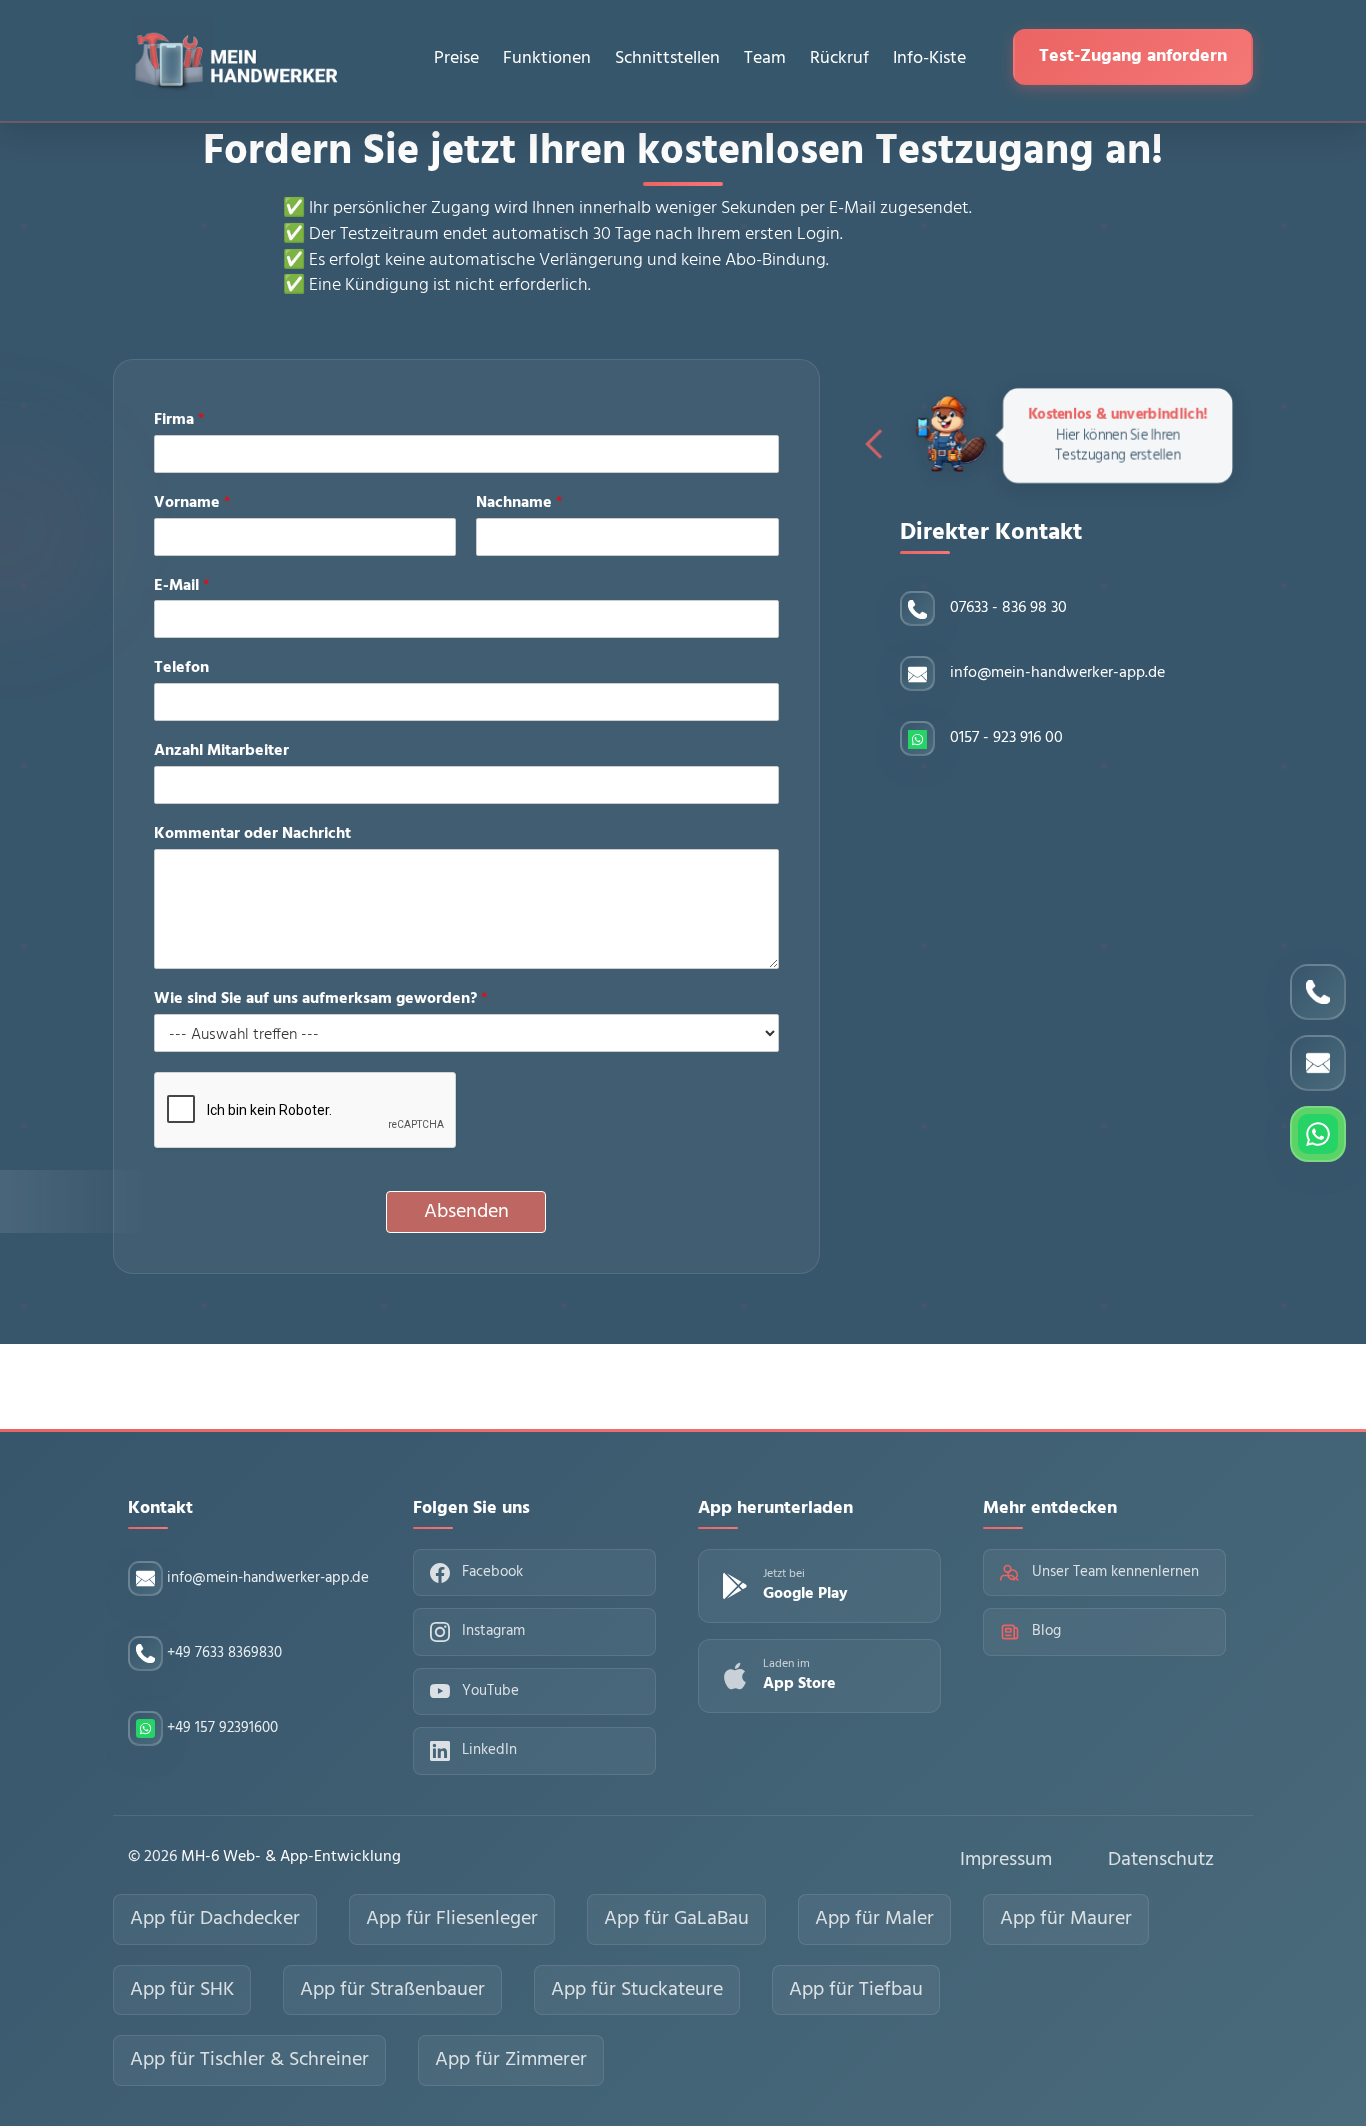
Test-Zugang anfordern (1133, 56)
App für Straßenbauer (392, 1990)
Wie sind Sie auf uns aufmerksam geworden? (321, 999)
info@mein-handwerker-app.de (1057, 673)
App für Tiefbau (856, 1990)
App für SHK (182, 1990)
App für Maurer (1066, 1919)
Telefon (181, 668)
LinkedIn (489, 1750)
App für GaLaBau (676, 1919)
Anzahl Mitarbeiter (221, 751)
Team (765, 58)
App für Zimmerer (511, 2060)
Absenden (466, 1212)
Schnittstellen (667, 58)
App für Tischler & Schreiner (249, 2060)
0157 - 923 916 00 (1006, 738)
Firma (179, 420)
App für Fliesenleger (452, 1919)
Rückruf (839, 58)
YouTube (490, 1691)
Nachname (519, 503)
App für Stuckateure (637, 1990)
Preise (456, 58)
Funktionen (547, 58)
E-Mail (182, 586)
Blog (1046, 1631)
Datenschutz (1161, 1860)
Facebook (492, 1572)
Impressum (1006, 1860)
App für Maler (874, 1919)
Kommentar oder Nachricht (252, 834)
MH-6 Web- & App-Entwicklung (291, 1857)
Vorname (192, 503)
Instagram (493, 1631)
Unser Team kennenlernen (1115, 1572)
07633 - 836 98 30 (1008, 608)
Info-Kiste (929, 58)
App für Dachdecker (215, 1919)
